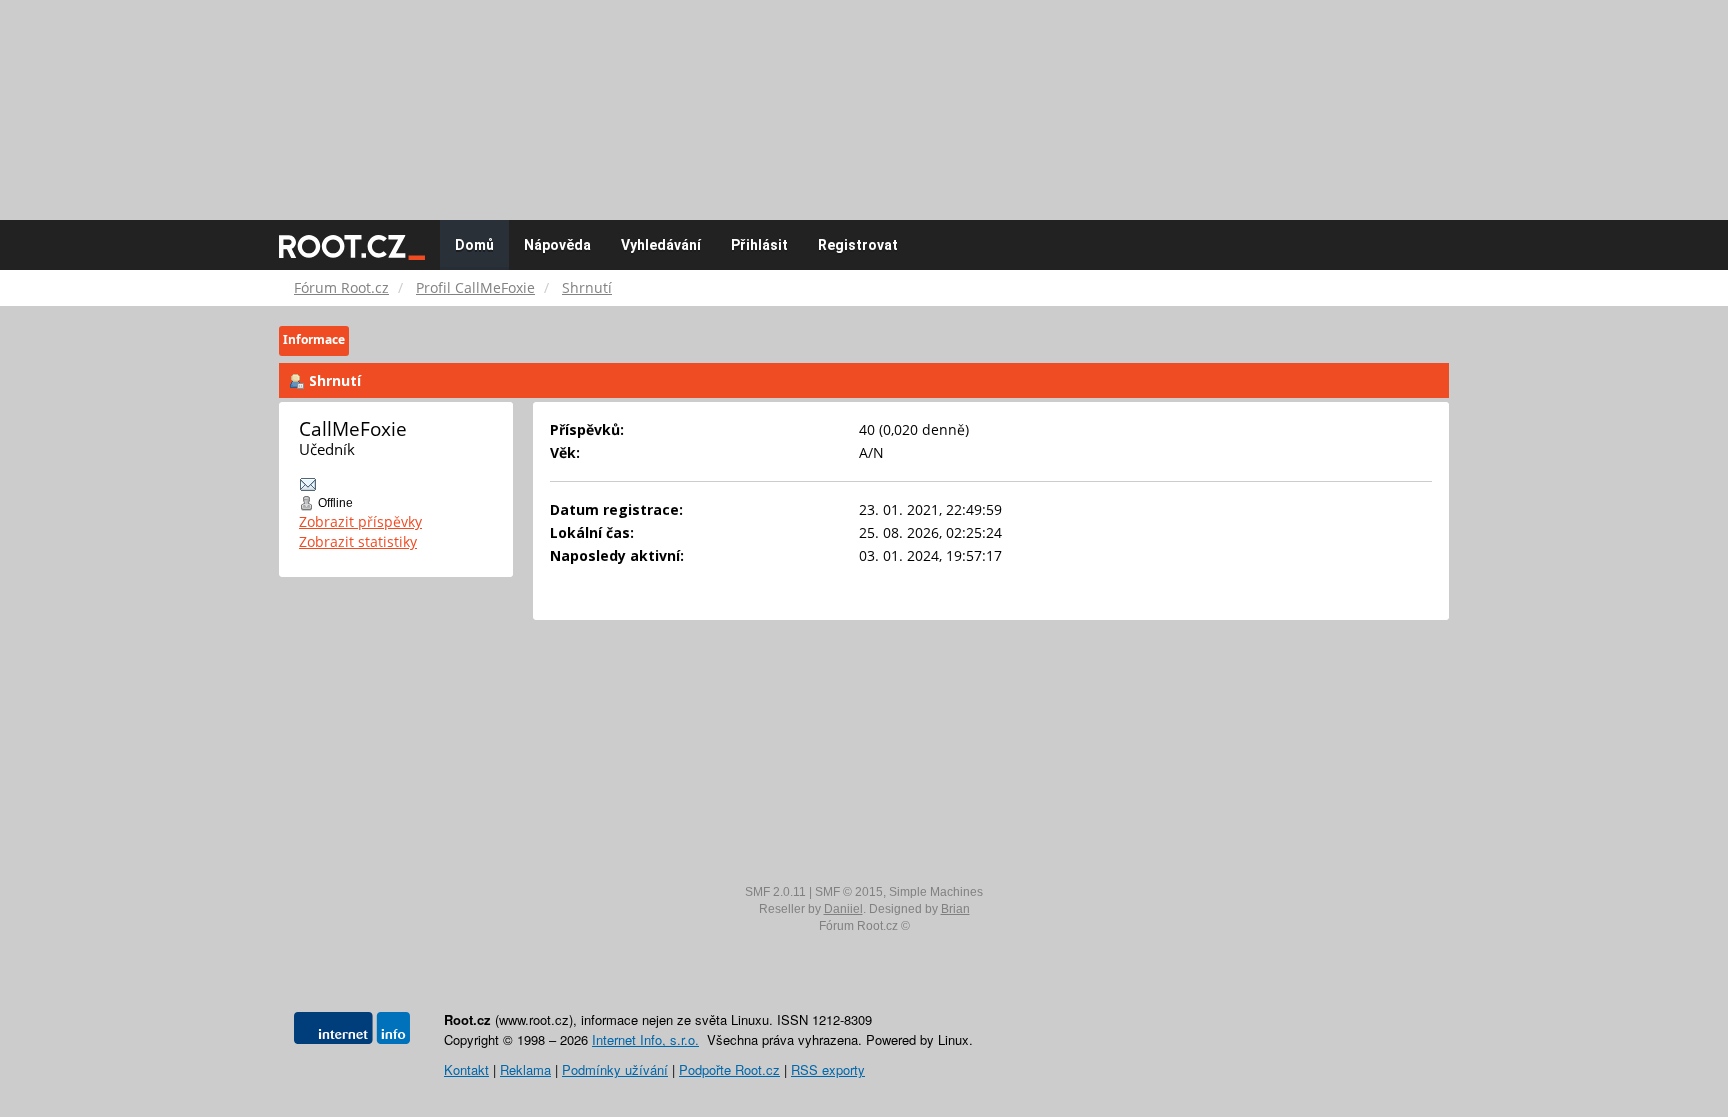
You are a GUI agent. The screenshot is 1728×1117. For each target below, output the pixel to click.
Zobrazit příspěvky (360, 521)
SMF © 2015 (849, 892)
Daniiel (843, 909)
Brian (955, 909)
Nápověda (557, 245)
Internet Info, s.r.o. (645, 1039)
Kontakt (466, 1069)
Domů (474, 245)
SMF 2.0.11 (775, 892)
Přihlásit (759, 245)
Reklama (525, 1069)
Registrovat (858, 245)
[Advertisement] (864, 100)
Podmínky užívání (615, 1069)
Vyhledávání (661, 245)
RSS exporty (828, 1069)
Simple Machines (936, 892)
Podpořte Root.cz (729, 1069)
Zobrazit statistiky (358, 541)
